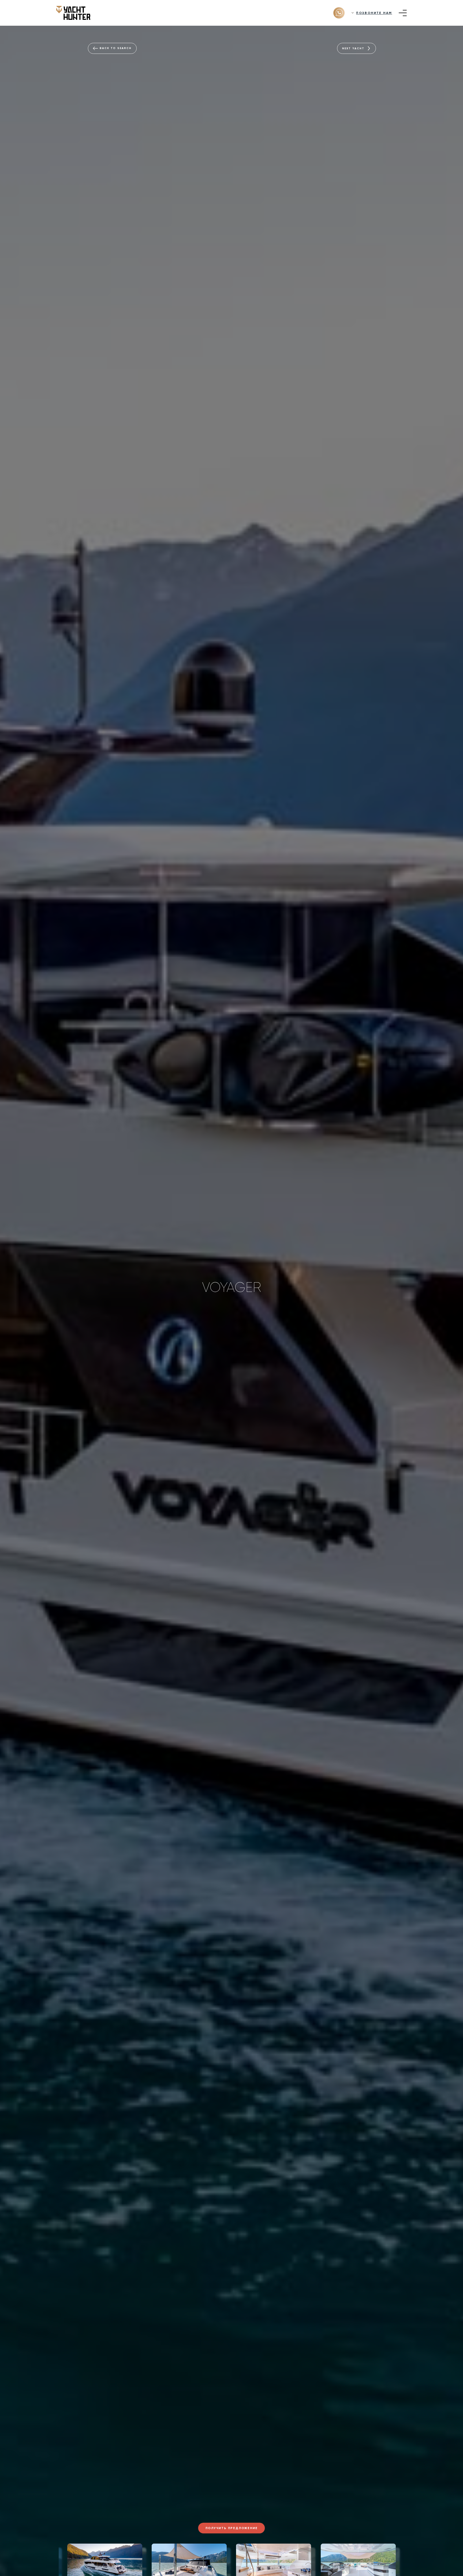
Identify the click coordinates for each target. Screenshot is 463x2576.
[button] (48, 2562)
